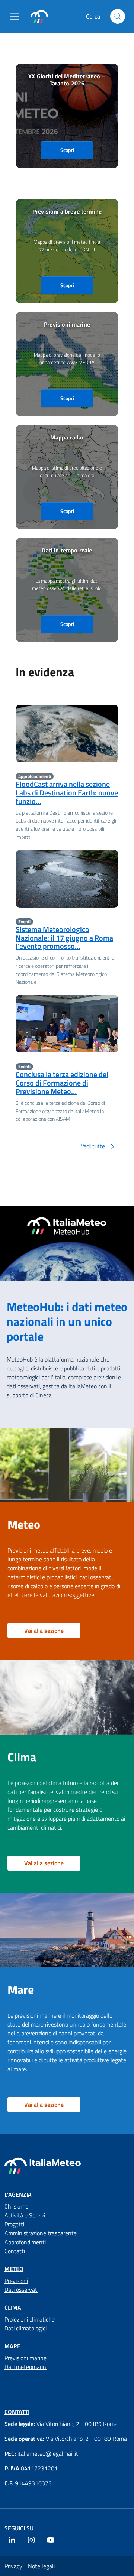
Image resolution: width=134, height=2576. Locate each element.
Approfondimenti (25, 2242)
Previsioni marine (25, 2358)
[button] (16, 16)
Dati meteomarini (26, 2367)
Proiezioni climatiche (30, 2319)
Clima (13, 2307)
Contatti (15, 2251)
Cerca (118, 16)
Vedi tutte (94, 1146)
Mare (12, 2346)
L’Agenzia (18, 2194)
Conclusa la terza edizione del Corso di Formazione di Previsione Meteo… (62, 1083)
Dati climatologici (25, 2328)
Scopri (67, 150)
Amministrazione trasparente (41, 2233)
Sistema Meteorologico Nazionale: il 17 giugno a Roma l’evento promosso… (64, 938)
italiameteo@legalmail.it (48, 2453)
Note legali (41, 2566)
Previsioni (16, 2281)
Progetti (14, 2224)
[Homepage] (39, 17)
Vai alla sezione (44, 1631)
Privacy (13, 2566)
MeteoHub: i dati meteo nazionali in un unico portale (67, 1321)
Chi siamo (16, 2206)
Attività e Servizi (25, 2215)
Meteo (14, 2269)
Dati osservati (21, 2290)
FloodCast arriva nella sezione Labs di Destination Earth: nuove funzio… (67, 793)
